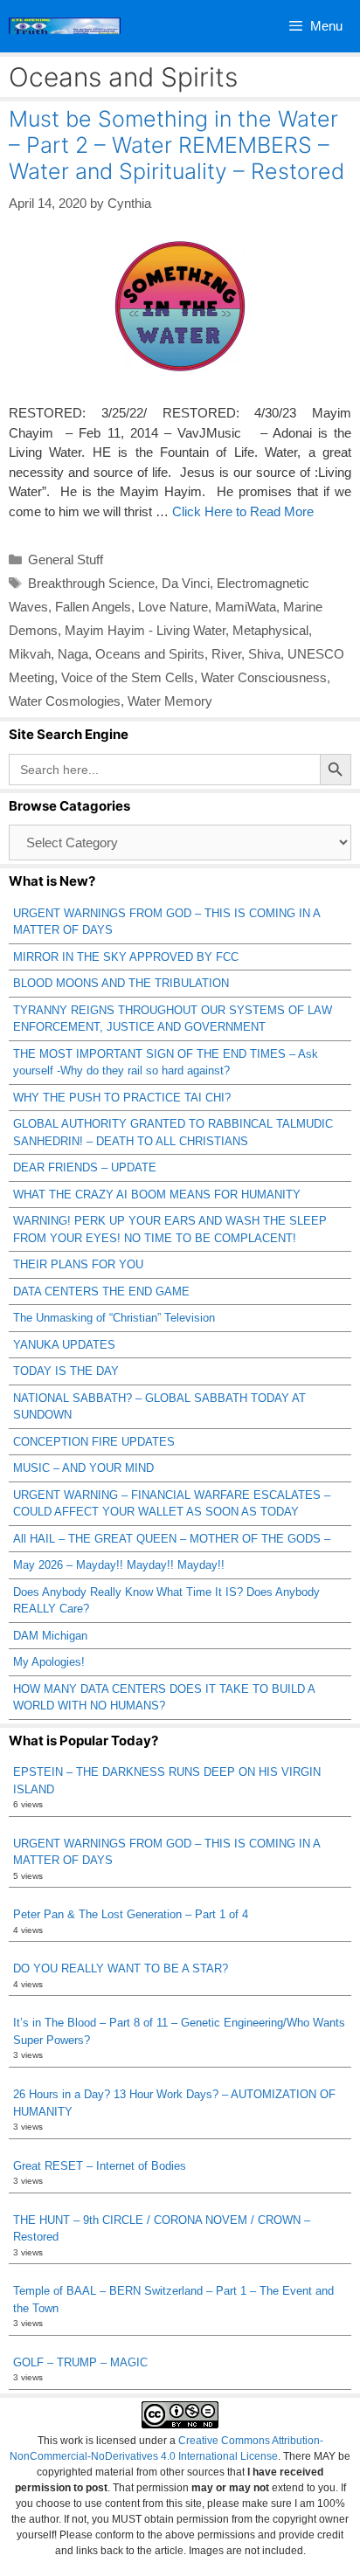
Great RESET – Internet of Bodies (100, 2166)
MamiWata (246, 607)
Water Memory (170, 701)
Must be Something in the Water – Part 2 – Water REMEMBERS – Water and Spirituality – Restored (177, 145)
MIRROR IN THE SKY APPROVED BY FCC (126, 957)
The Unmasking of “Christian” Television (114, 1318)
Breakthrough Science (91, 583)
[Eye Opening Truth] (65, 26)
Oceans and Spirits (150, 654)
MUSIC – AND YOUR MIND (83, 1468)
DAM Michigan (50, 1636)
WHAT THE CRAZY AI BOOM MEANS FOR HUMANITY (157, 1195)
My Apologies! (49, 1662)
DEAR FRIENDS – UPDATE (85, 1167)
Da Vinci (186, 583)
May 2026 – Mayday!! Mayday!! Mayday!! (119, 1565)
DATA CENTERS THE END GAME (101, 1291)
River (226, 654)
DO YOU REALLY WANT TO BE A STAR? (121, 1968)
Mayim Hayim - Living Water (145, 630)
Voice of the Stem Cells (128, 677)
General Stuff (66, 559)
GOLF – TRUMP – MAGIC (80, 2362)
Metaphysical (270, 630)
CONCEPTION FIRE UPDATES (94, 1442)
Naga (73, 654)
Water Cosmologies (65, 701)
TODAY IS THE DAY (66, 1371)
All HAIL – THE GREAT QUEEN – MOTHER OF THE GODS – (172, 1539)
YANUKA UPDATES (64, 1345)
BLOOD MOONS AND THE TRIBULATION (121, 983)
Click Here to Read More (243, 511)
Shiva (264, 654)
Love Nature (173, 607)
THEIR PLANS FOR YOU (78, 1264)
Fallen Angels (93, 607)
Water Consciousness (264, 677)
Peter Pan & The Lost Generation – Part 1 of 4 (131, 1914)
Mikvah (30, 654)
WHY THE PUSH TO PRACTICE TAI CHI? (122, 1098)
